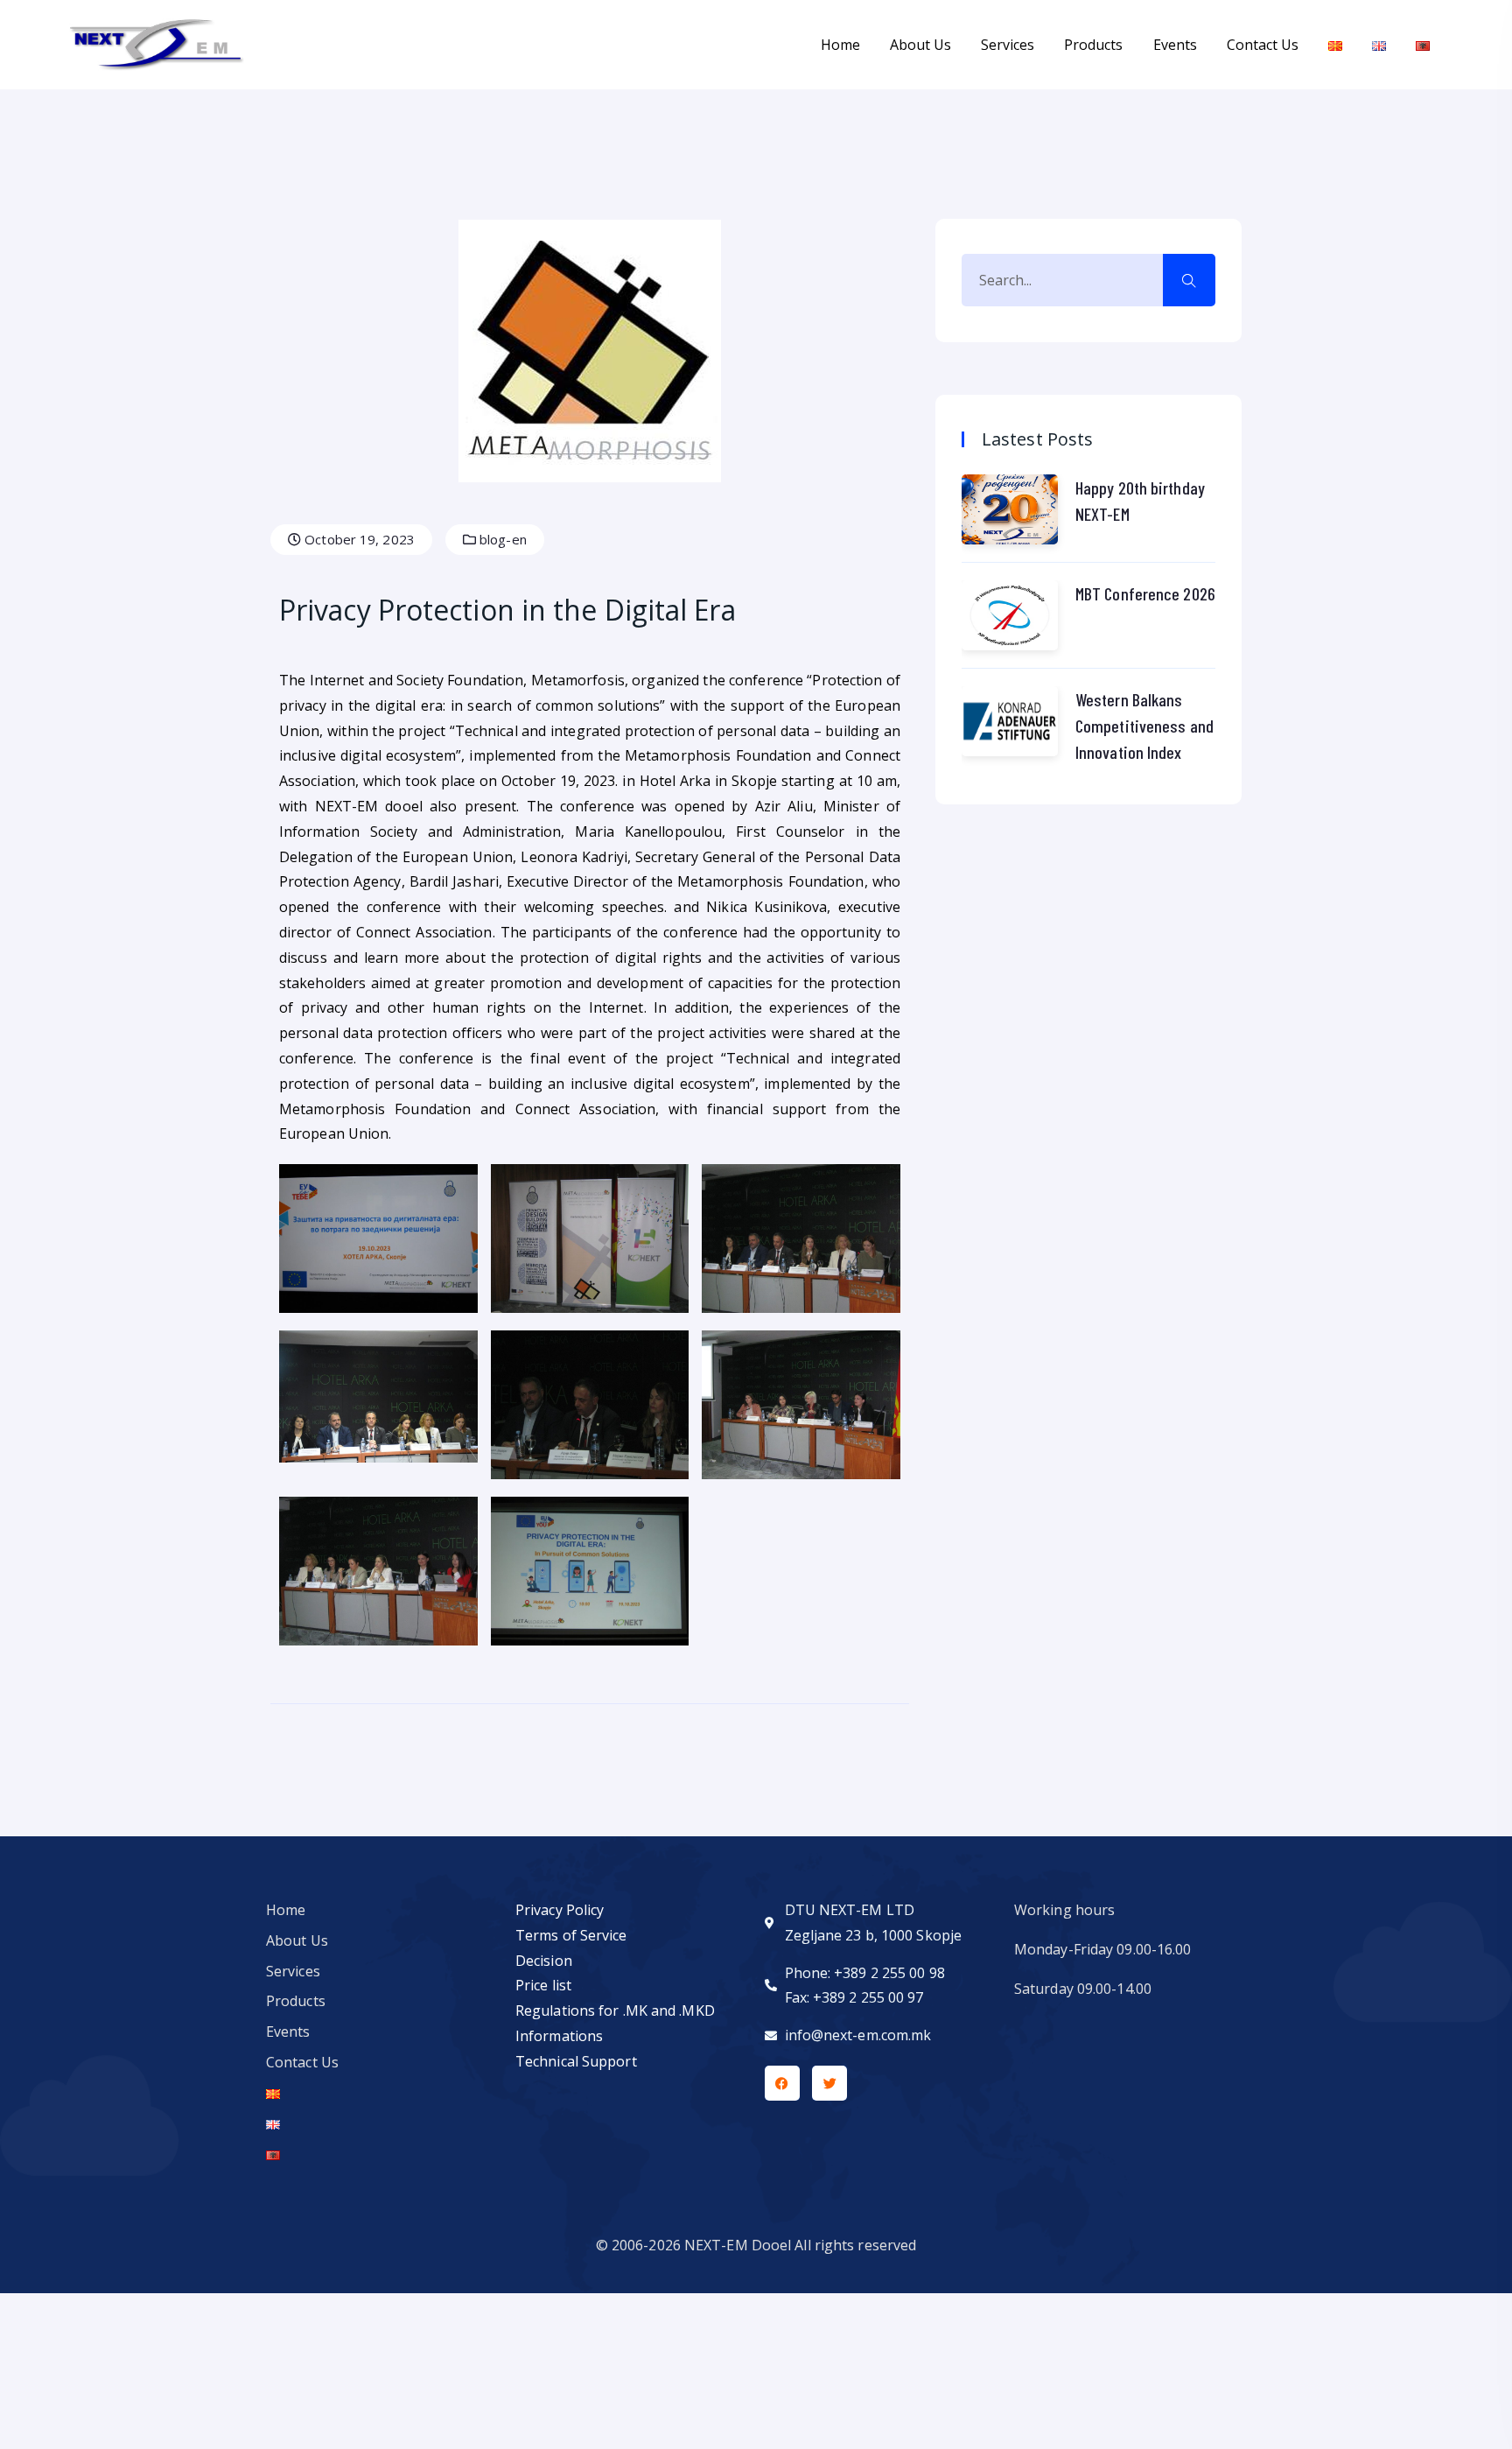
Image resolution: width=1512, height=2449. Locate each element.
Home (840, 45)
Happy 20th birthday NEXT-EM (1140, 501)
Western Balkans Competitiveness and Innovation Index (1144, 726)
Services (1008, 45)
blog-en (501, 539)
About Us (920, 45)
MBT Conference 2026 (1145, 593)
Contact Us (1263, 45)
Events (1175, 45)
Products (1093, 45)
